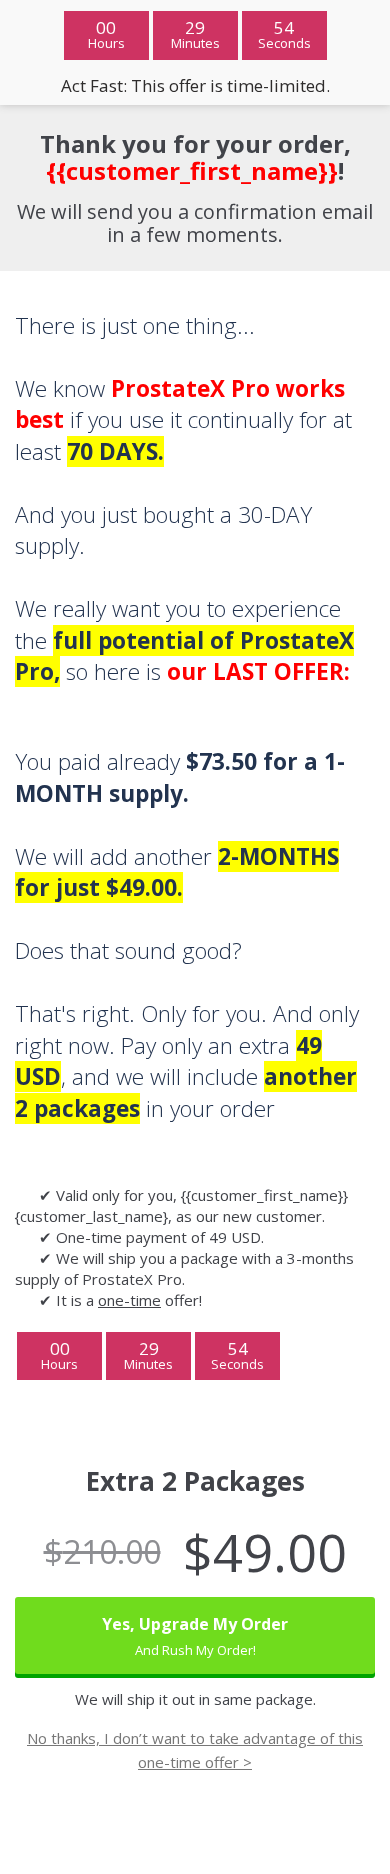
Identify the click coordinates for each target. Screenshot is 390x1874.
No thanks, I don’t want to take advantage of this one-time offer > (195, 1750)
